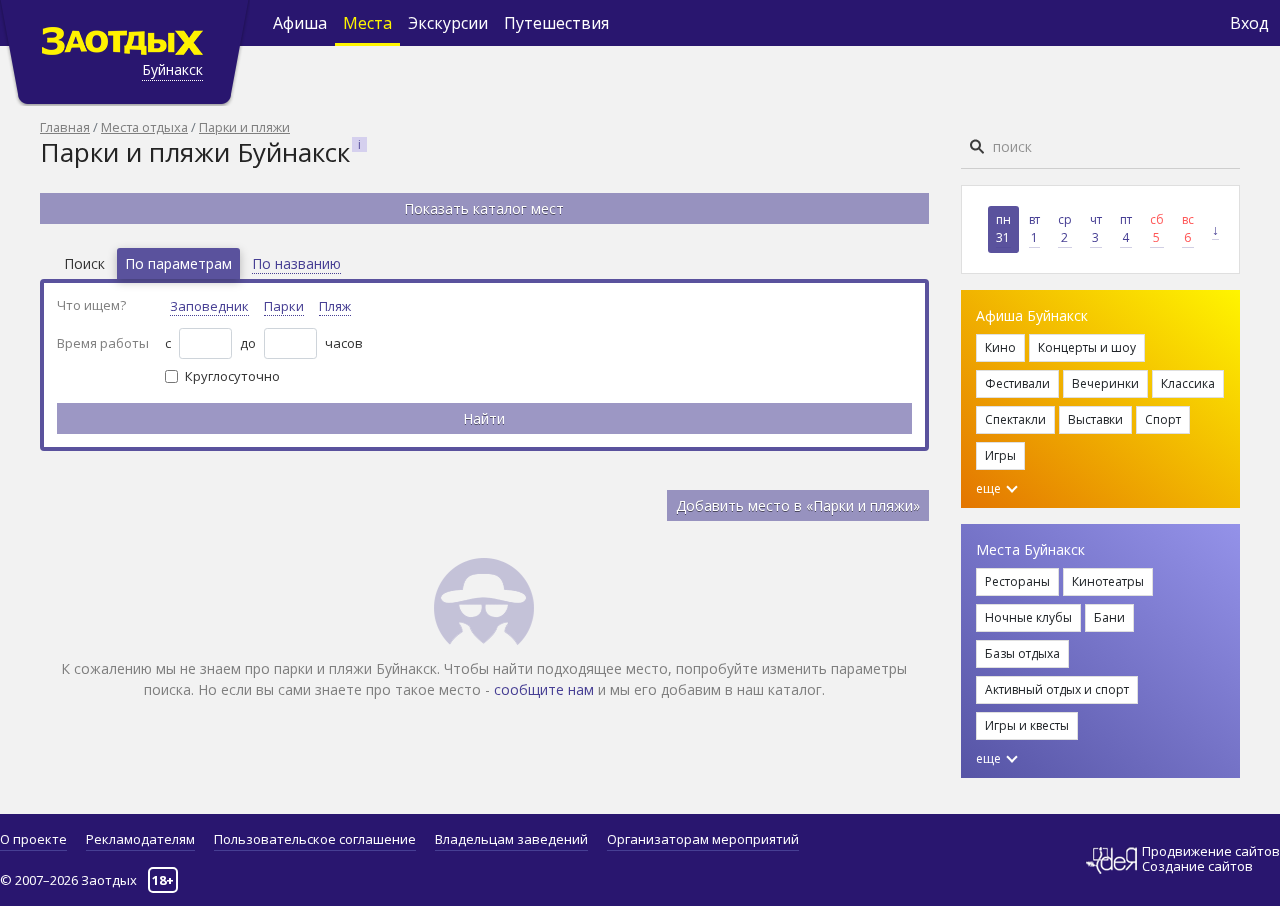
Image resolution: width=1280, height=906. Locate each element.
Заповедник (209, 306)
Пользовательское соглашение (315, 839)
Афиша (300, 23)
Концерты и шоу (1087, 347)
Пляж (335, 306)
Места (367, 23)
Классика (1188, 383)
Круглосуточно (232, 376)
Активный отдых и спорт (1057, 689)
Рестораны (1017, 581)
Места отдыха (144, 127)
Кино (1000, 347)
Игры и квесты (1027, 725)
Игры (1000, 455)
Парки (284, 306)
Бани (1109, 617)
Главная (65, 127)
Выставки (1095, 419)
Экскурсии (448, 23)
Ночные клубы (1028, 617)
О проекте (33, 839)
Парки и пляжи (244, 127)
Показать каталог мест (484, 208)
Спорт (1163, 419)
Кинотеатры (1108, 581)
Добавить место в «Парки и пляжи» (798, 505)
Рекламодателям (140, 839)
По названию (296, 263)
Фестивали (1017, 383)
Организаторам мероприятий (703, 839)
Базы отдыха (1022, 653)
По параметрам (178, 263)
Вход (1249, 23)
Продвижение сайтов (1211, 851)
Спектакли (1015, 419)
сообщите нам (544, 689)
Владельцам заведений (511, 839)
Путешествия (556, 23)
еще (990, 488)
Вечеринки (1105, 383)
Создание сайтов (1197, 866)
